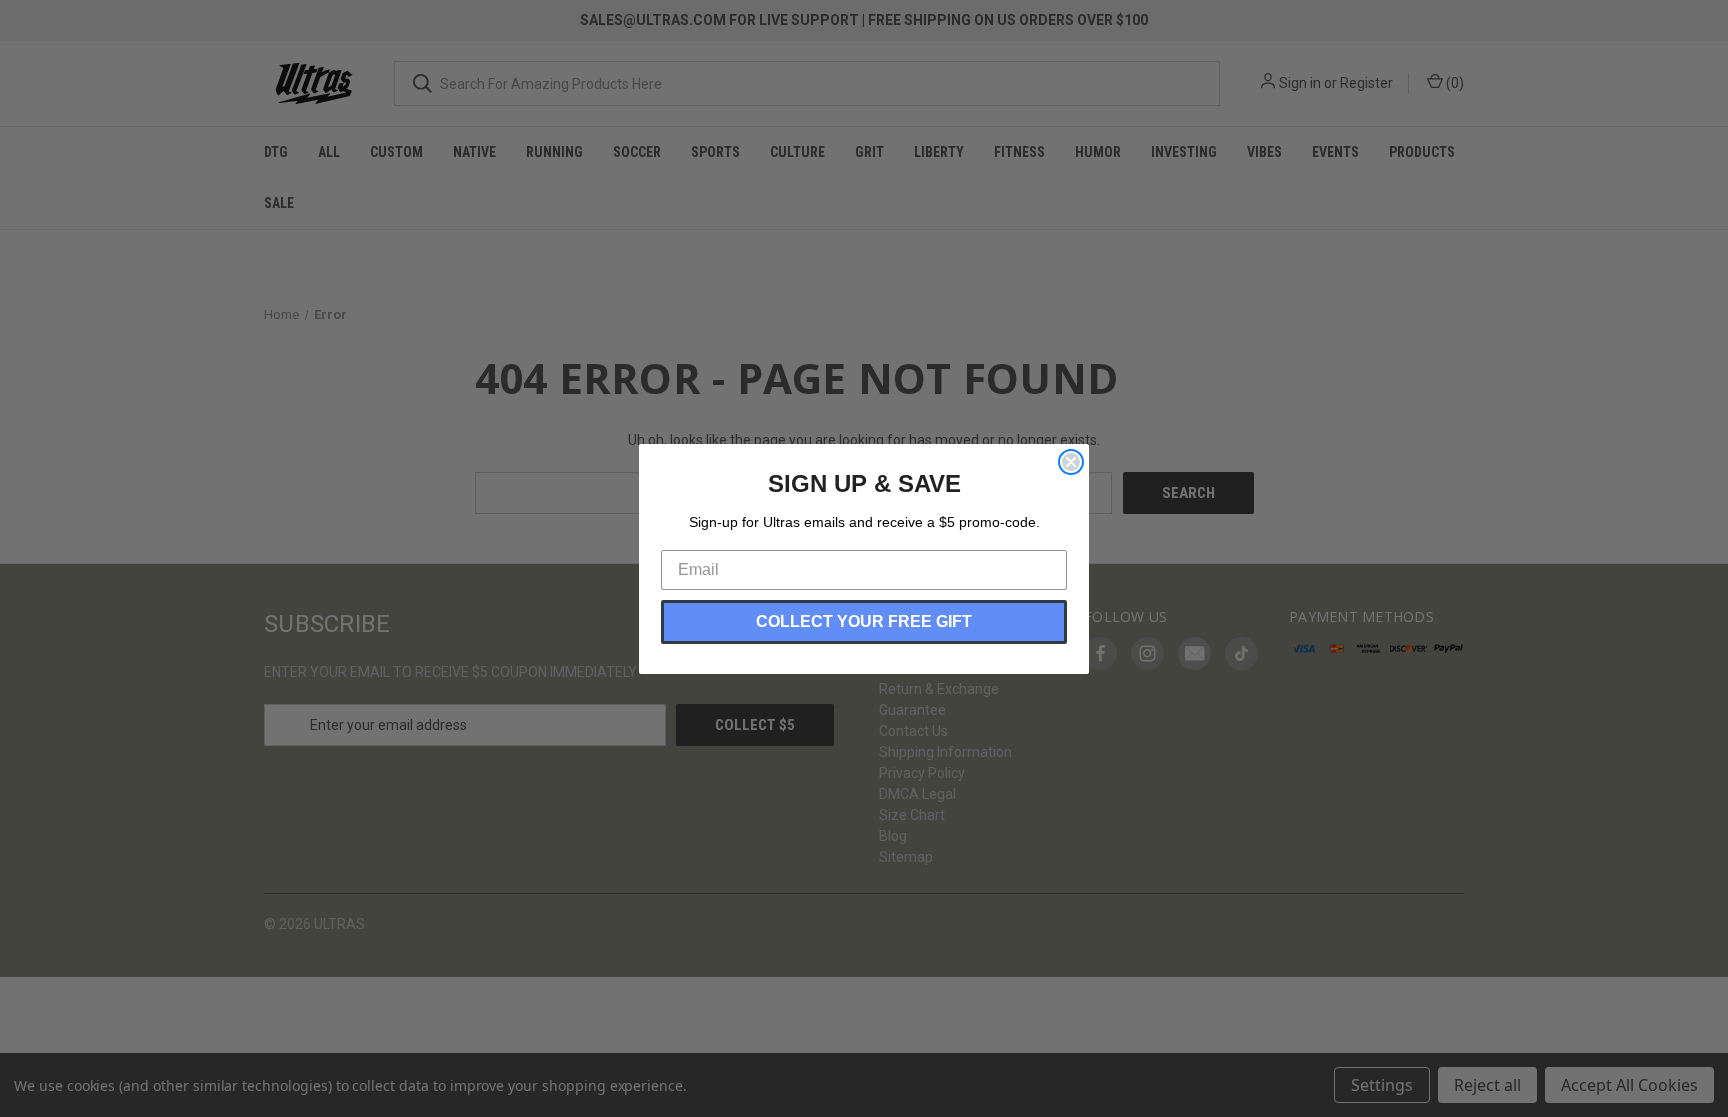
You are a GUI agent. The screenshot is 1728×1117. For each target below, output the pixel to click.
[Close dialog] (1071, 462)
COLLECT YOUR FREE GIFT (864, 621)
